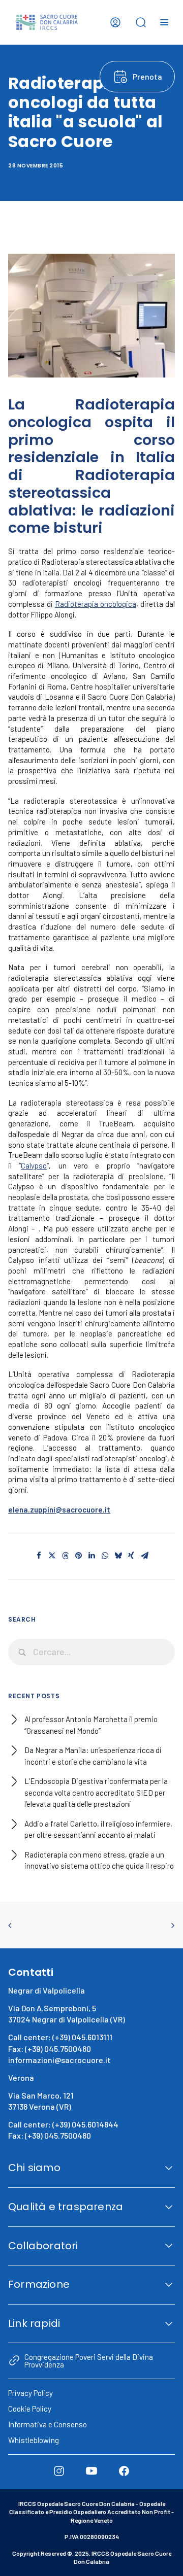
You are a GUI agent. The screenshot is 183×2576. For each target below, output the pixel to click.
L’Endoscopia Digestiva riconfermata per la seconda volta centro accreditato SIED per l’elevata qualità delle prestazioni (96, 1792)
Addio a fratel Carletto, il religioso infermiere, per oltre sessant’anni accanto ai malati (98, 1829)
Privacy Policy (30, 2393)
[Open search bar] (141, 22)
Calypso (34, 1165)
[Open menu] (164, 22)
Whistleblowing (34, 2440)
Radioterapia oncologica (96, 604)
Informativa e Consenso (48, 2424)
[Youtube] (91, 2471)
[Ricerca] (91, 1652)
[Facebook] (124, 2471)
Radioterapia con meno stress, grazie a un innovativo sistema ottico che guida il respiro (99, 1860)
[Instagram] (59, 2471)
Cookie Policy (30, 2409)
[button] (39, 1556)
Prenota (147, 76)
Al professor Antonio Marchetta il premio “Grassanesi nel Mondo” (91, 1725)
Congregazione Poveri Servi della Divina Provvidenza (89, 2360)
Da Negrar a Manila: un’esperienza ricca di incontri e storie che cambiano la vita (93, 1756)
